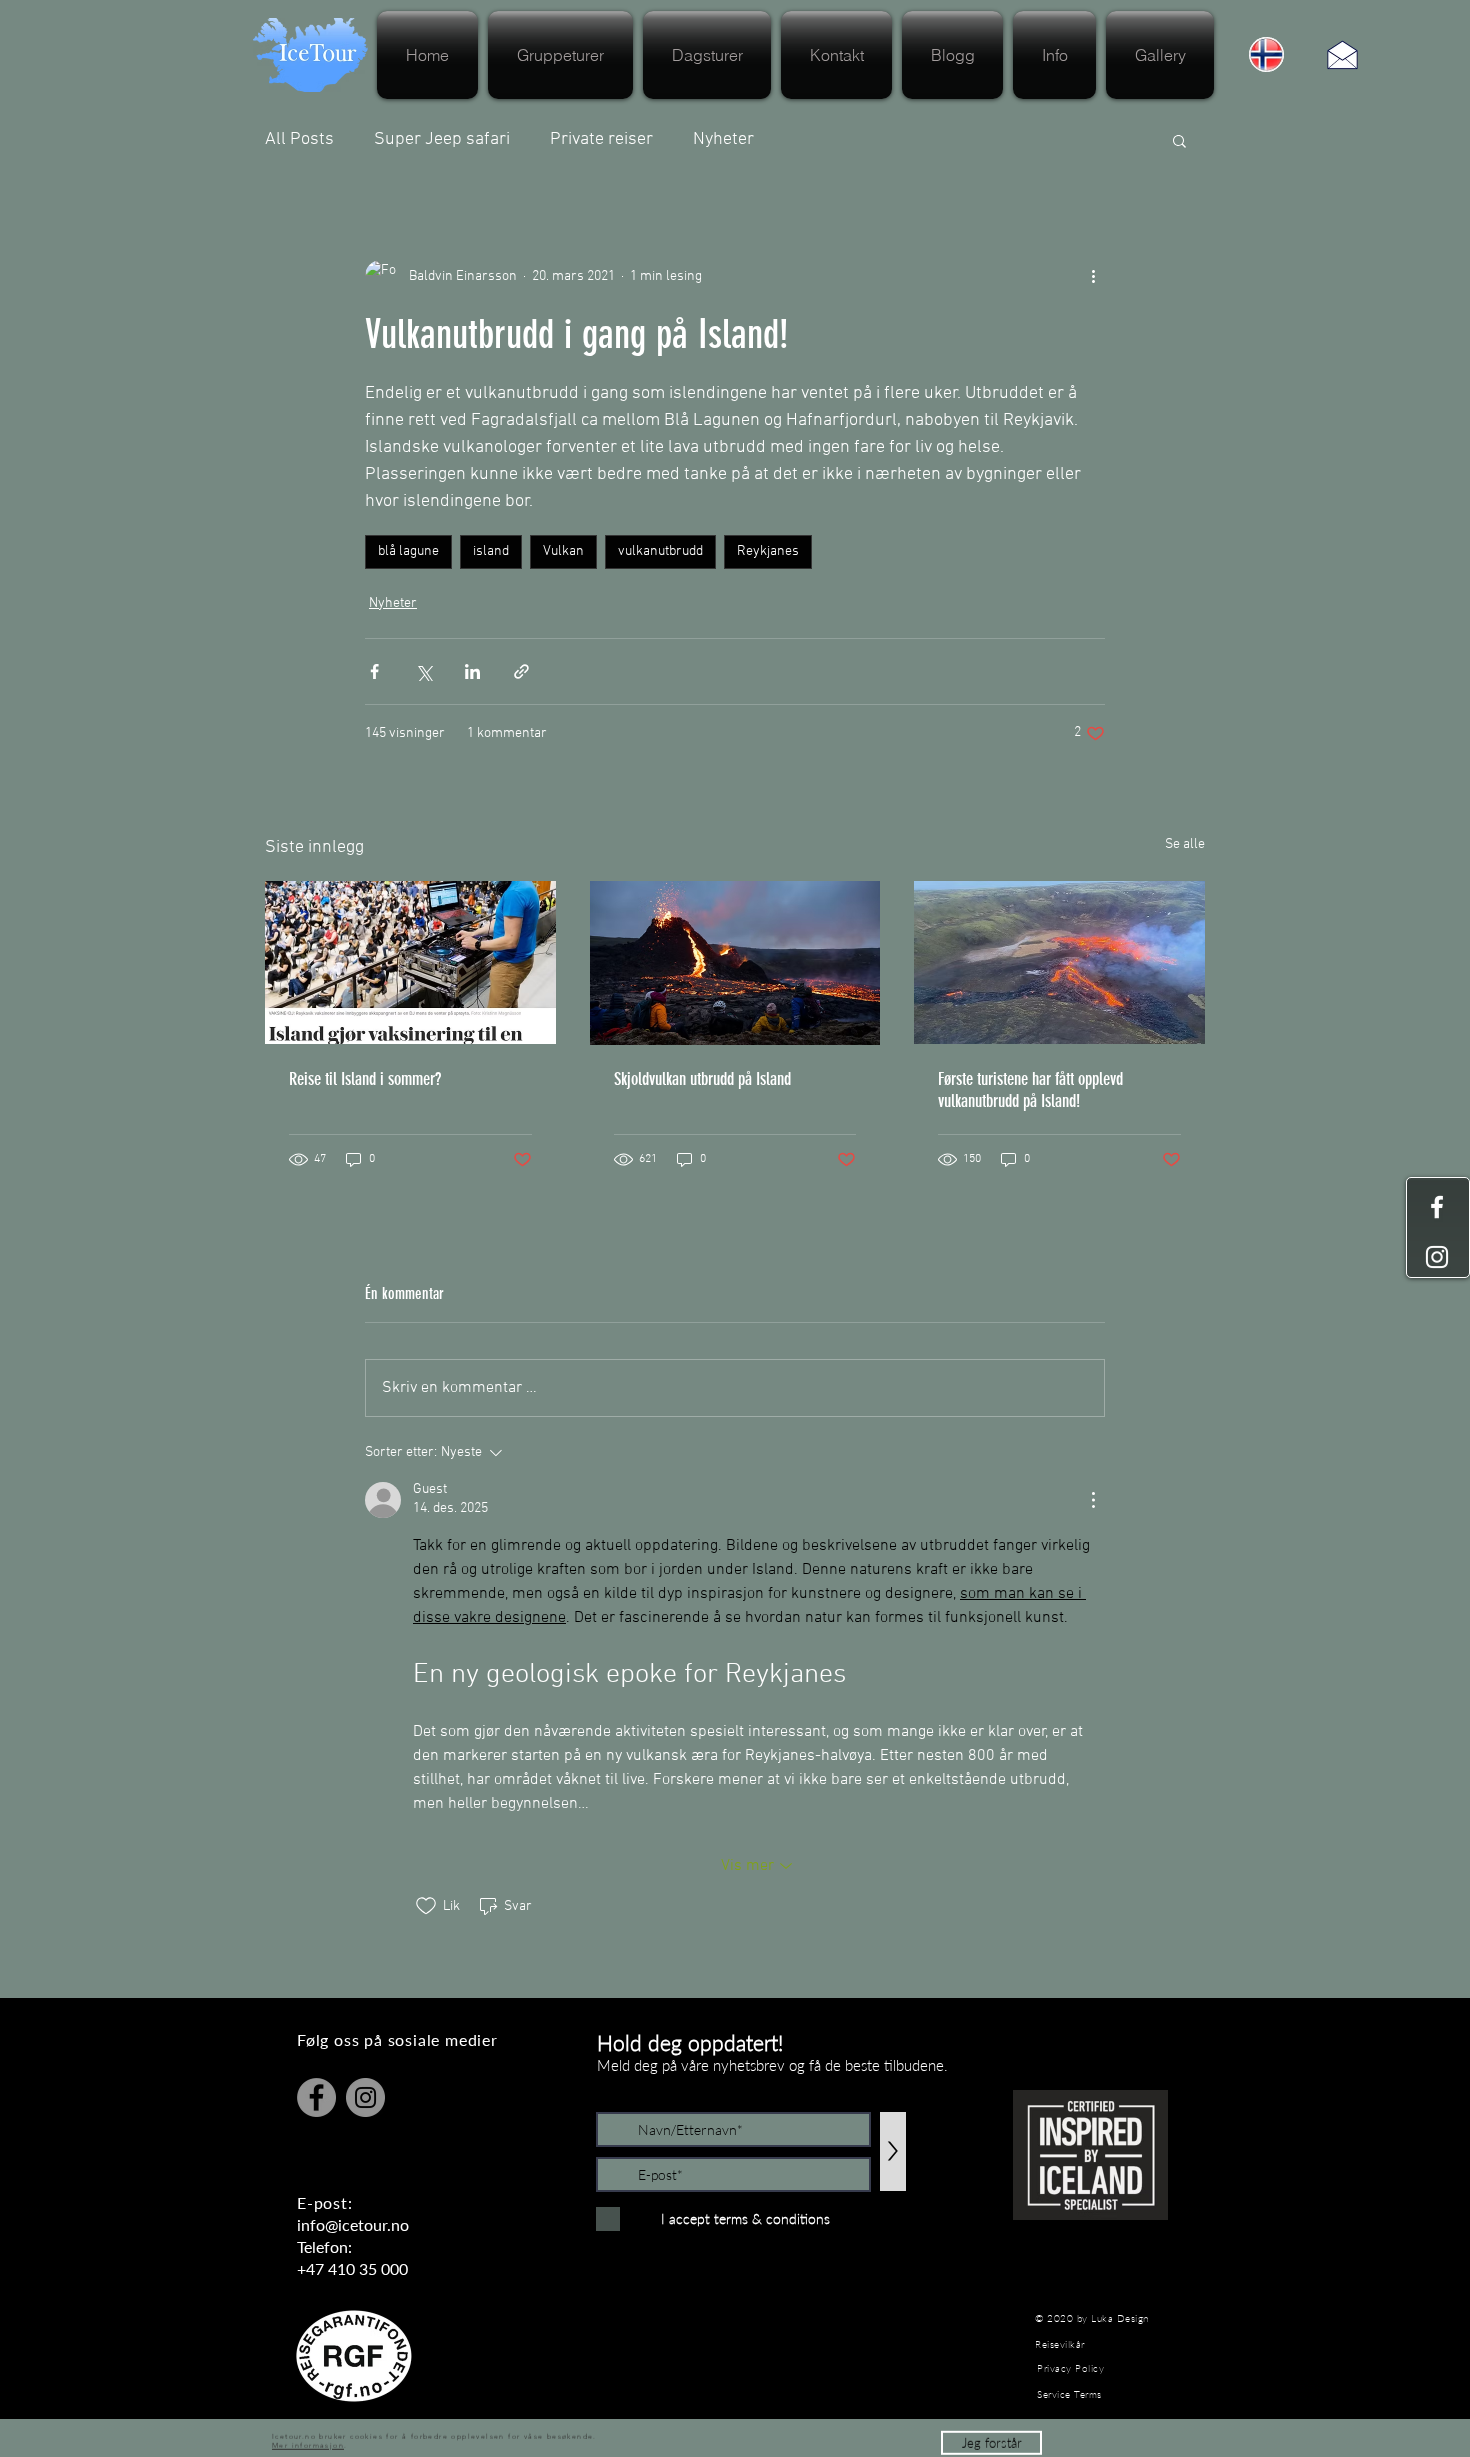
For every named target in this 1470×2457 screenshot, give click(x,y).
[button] (991, 2427)
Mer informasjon (308, 2429)
